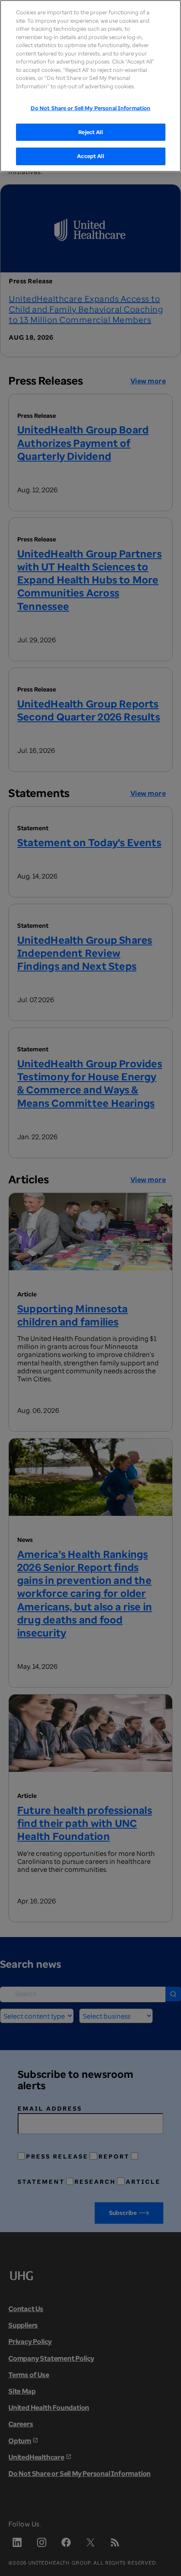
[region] (90, 86)
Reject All (90, 132)
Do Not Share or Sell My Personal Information (91, 108)
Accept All (90, 156)
